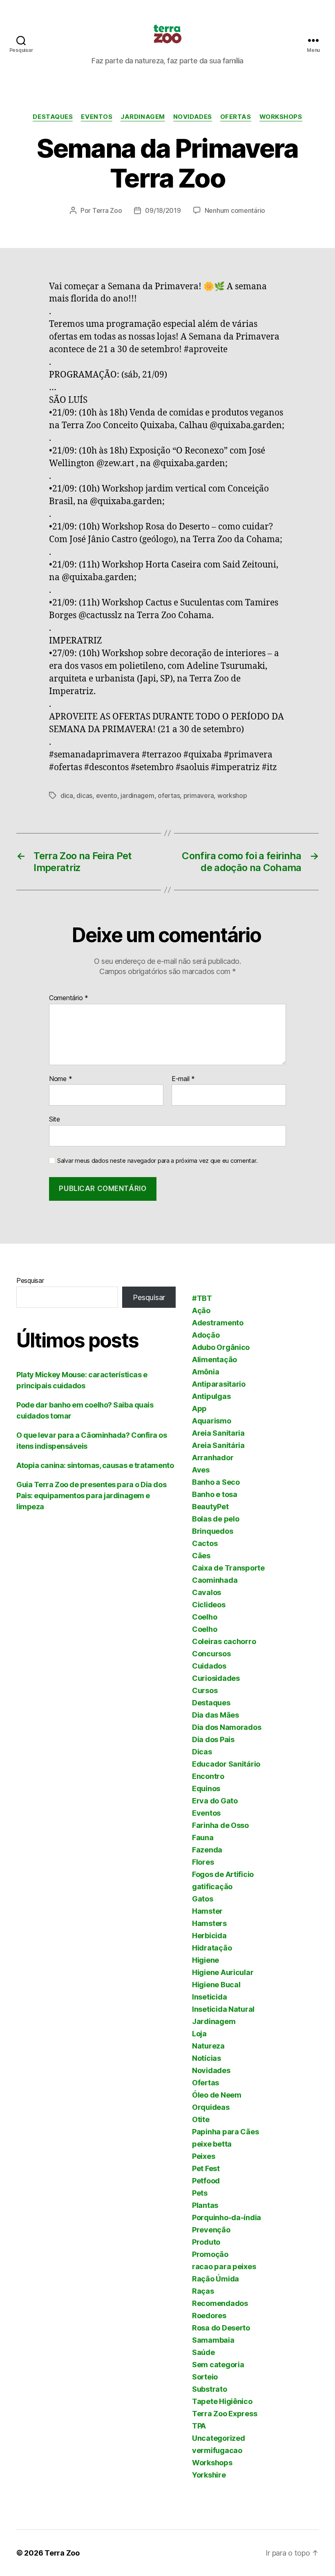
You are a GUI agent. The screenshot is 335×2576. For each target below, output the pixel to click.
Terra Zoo (107, 210)
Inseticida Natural (223, 2009)
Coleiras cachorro (224, 1641)
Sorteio (205, 2377)
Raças (203, 2291)
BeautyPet (210, 1507)
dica (67, 795)
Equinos (206, 1788)
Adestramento (218, 1323)
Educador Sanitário (226, 1764)
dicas (84, 795)
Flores (203, 1862)
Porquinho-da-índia (227, 2217)
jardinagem (137, 795)
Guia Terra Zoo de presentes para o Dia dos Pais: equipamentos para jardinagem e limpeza (91, 1496)
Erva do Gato (215, 1801)
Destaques (53, 117)
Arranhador (213, 1458)
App (199, 1409)
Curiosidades (216, 1678)
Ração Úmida (216, 2279)
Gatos (203, 1899)
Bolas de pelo (216, 1519)
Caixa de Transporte (228, 1568)
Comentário (69, 998)
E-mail (183, 1079)
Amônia (205, 1372)
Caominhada (215, 1580)
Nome (60, 1079)
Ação (201, 1310)
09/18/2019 (163, 210)
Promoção (210, 2254)
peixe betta (212, 2144)
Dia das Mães (216, 1715)
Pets (200, 2193)
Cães (201, 1556)
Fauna (203, 1838)
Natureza (208, 2046)
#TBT (202, 1298)
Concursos (211, 1654)
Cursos (205, 1690)
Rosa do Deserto (221, 2328)
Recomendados (220, 2303)
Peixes (203, 2156)
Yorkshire (209, 2475)
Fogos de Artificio (223, 1874)
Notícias (207, 2058)
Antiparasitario (219, 1384)
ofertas (169, 795)
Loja (199, 2034)
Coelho (204, 1617)
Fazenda (207, 1850)
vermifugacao (217, 2450)
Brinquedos (212, 1531)
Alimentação (214, 1359)
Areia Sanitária (218, 1445)
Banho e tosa (215, 1494)
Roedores (209, 2316)
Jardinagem (143, 117)
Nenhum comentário (235, 210)
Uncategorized (219, 2438)
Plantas (205, 2205)
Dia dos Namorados (227, 1727)
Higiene (205, 1960)
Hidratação (212, 1948)
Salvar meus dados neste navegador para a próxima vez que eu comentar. (157, 1161)
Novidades (193, 117)
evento (107, 795)
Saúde (203, 2352)
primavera (199, 795)
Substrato (210, 2389)
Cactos (205, 1543)
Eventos (97, 117)
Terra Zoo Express (224, 2414)
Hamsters (209, 1923)
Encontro (208, 1776)
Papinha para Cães (225, 2132)
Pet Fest (206, 2168)
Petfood (206, 2181)
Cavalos (207, 1592)
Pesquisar (30, 1280)
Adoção (206, 1335)
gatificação (212, 1887)
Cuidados (209, 1666)
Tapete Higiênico (222, 2401)
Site (55, 1119)
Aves (201, 1470)
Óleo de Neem (217, 2095)
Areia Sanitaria (218, 1433)
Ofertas (236, 117)
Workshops (281, 117)
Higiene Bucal (216, 1985)
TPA (199, 2426)
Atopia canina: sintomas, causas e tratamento (95, 1465)
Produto (206, 2242)
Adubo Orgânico (221, 1347)
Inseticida (209, 1997)
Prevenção (211, 2230)
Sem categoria (218, 2365)
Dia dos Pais (213, 1739)
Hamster (207, 1911)
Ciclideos (209, 1605)
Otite (201, 2119)
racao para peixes (224, 2267)
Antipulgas (211, 1396)
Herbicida (209, 1936)
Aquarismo (212, 1421)
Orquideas (211, 2107)
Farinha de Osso (220, 1825)
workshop (232, 795)
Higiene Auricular (223, 1972)
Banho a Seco (216, 1482)
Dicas (202, 1752)
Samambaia (213, 2340)
